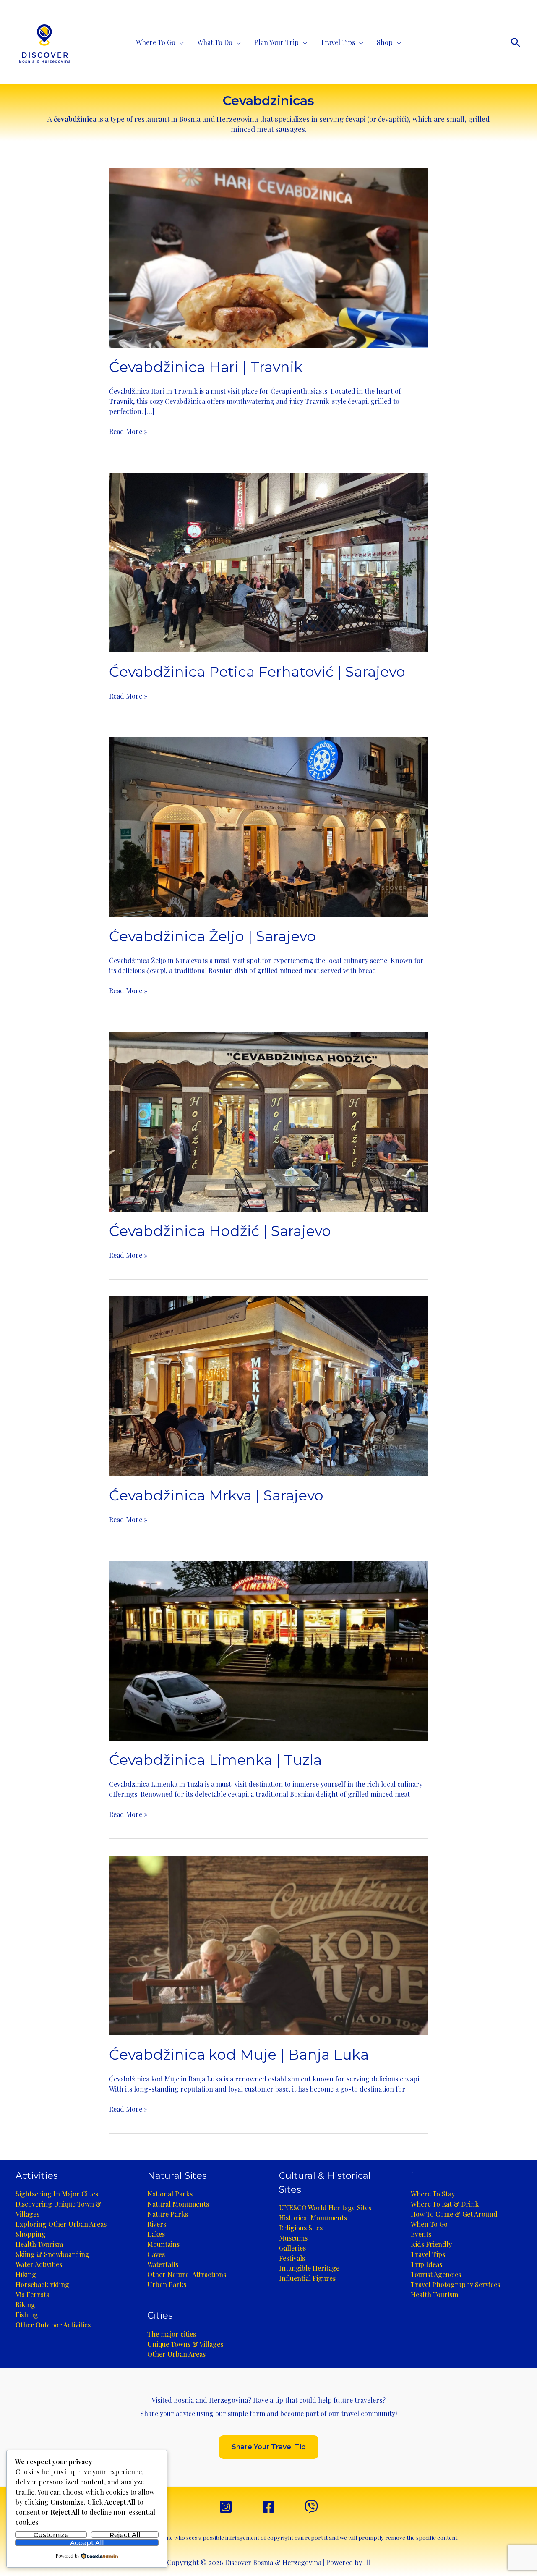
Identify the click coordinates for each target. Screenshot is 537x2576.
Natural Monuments (178, 2204)
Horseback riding (42, 2284)
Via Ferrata (33, 2295)
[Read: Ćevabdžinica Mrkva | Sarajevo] (268, 1385)
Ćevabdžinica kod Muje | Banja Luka (239, 2055)
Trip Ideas (426, 2264)
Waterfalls (163, 2264)
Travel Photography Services (455, 2284)
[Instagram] (226, 2507)
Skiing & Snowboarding (52, 2254)
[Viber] (311, 2507)
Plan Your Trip (276, 42)
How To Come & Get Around (454, 2214)
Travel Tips (338, 42)
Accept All (87, 2543)
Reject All (125, 2535)
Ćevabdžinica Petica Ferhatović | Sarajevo (257, 672)
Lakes (156, 2234)
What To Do (215, 42)
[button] (516, 42)
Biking (25, 2305)
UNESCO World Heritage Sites (325, 2208)
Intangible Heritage (309, 2268)
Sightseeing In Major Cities (57, 2194)
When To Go (429, 2224)
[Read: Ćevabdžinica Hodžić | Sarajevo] (268, 1121)
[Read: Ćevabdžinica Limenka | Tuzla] (268, 1650)
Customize (51, 2535)
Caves (156, 2254)
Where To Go (156, 42)
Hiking (26, 2274)
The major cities (172, 2334)
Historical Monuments (313, 2218)
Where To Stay (433, 2194)
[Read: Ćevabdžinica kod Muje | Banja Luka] (268, 1944)
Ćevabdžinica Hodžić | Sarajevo (220, 1231)
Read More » (128, 432)
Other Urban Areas (176, 2354)
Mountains (163, 2244)
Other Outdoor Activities (53, 2325)
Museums (293, 2238)
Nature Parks (168, 2214)
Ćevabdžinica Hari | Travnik (206, 367)
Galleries (292, 2248)
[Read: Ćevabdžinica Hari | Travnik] (268, 257)
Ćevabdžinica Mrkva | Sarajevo (216, 1495)
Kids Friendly (431, 2244)
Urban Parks (167, 2284)
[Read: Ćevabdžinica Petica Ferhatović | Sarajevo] (268, 562)
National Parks (170, 2194)
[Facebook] (268, 2507)
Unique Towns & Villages (185, 2344)
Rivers (157, 2224)
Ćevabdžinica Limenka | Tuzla (215, 1760)
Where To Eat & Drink (445, 2204)
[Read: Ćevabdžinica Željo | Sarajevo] (268, 826)
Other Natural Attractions (187, 2274)
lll (367, 2562)
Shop (385, 42)
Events (421, 2234)
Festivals (292, 2258)
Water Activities (39, 2264)
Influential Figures (307, 2278)
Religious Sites (301, 2228)
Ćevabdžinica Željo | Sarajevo (212, 936)
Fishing (27, 2315)
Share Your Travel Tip (269, 2447)
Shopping (31, 2234)
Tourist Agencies (436, 2274)
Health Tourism (39, 2244)
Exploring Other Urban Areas (61, 2224)
